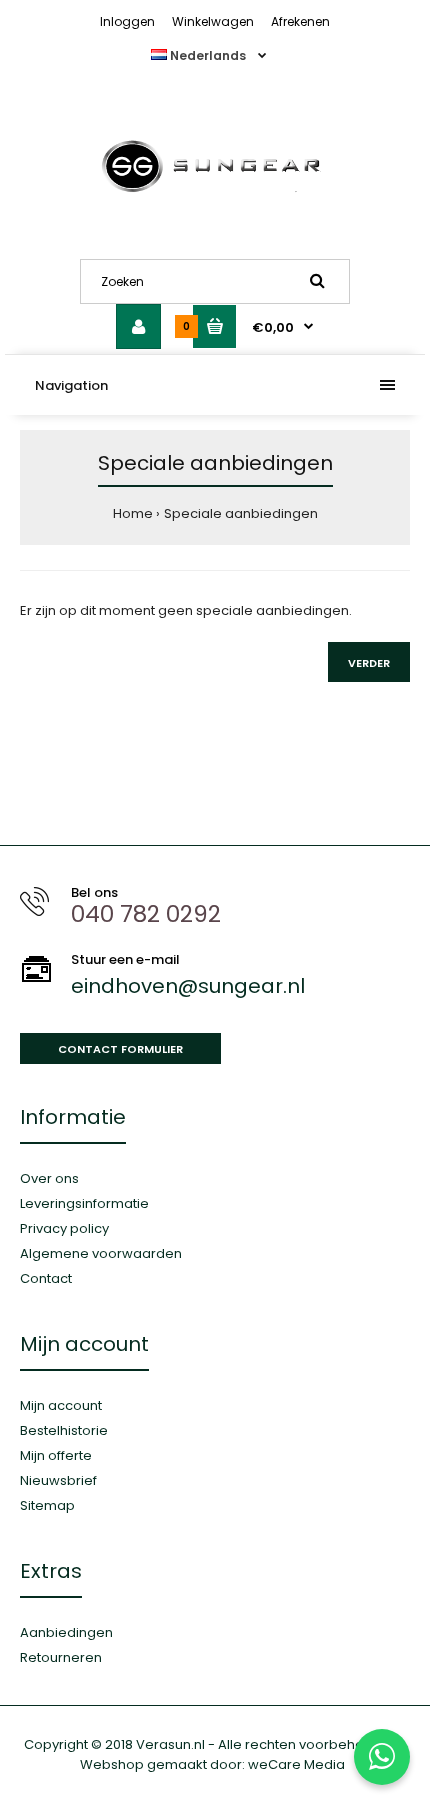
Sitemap (47, 1505)
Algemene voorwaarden (101, 1253)
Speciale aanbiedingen (241, 513)
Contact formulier (120, 1049)
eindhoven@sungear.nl (188, 986)
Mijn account (61, 1405)
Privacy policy (64, 1228)
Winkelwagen (213, 21)
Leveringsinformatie (84, 1203)
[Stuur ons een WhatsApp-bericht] (382, 1757)
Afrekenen (300, 21)
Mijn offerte (56, 1455)
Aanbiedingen (66, 1632)
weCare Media (296, 1764)
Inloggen (127, 21)
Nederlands (208, 55)
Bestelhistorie (64, 1430)
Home (133, 513)
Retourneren (61, 1657)
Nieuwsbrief (58, 1480)
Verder (369, 663)
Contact (46, 1278)
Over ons (49, 1178)
